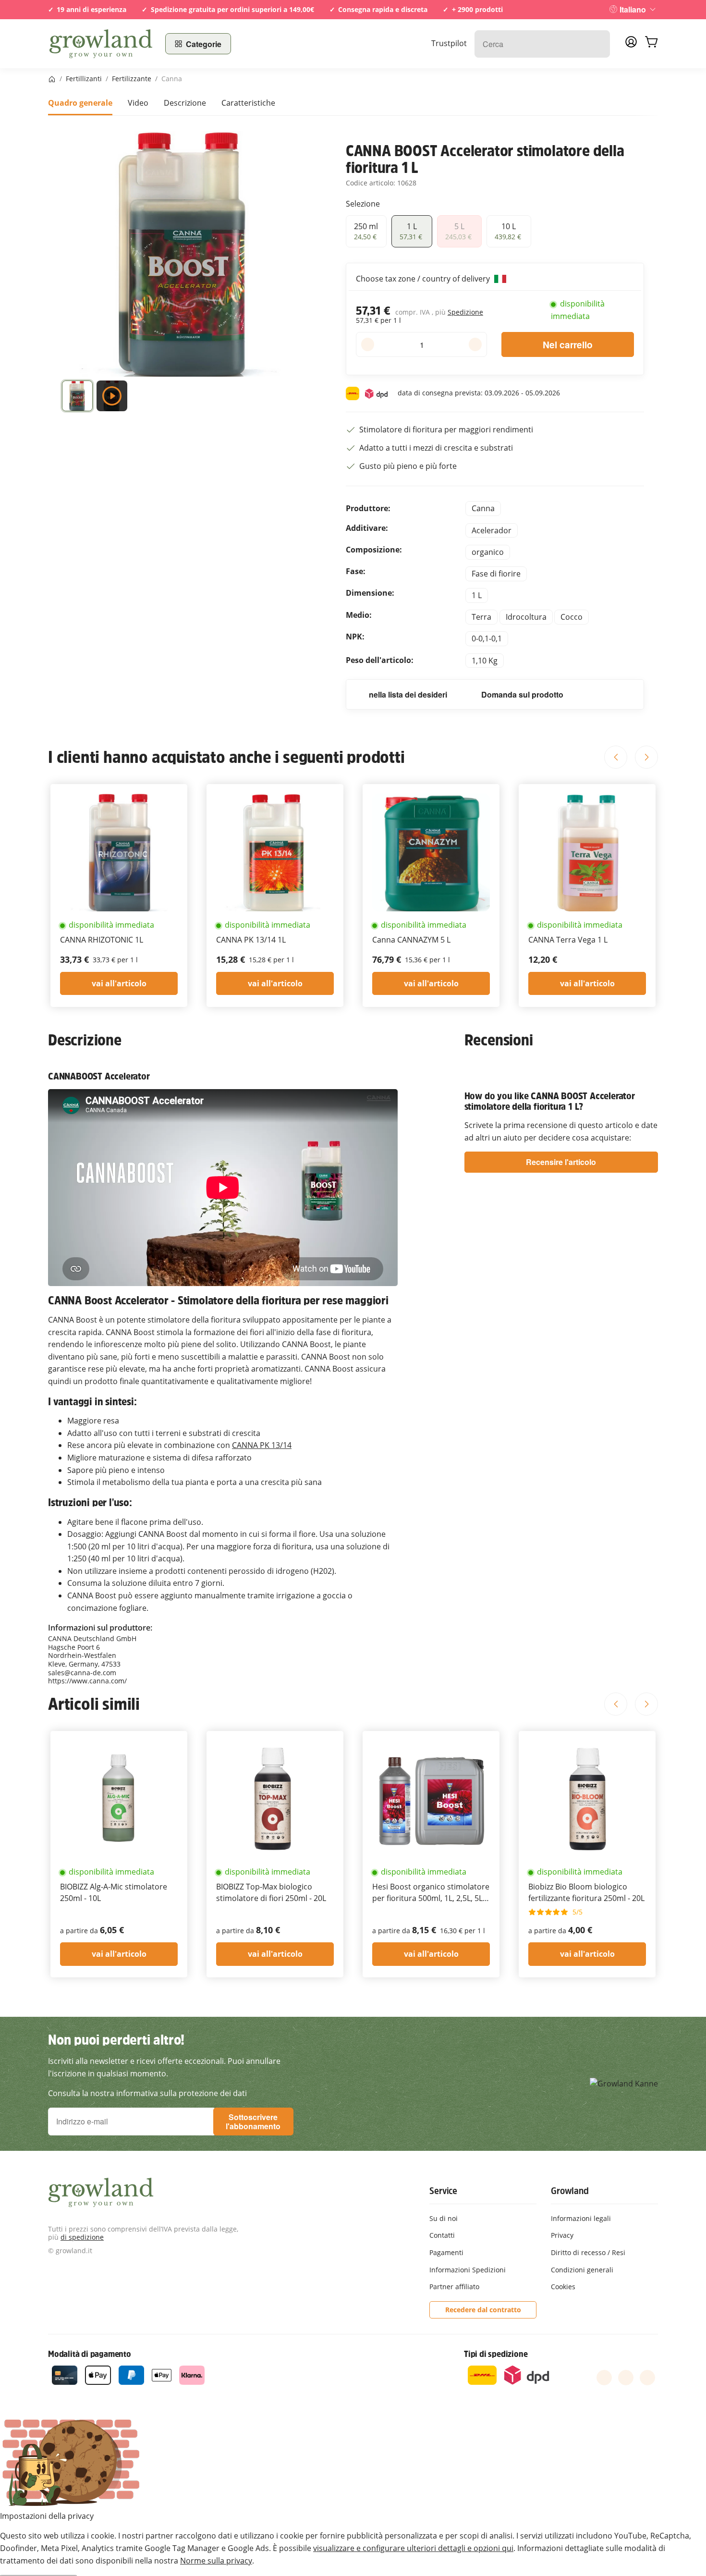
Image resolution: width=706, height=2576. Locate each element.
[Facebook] (604, 2378)
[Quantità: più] (475, 344)
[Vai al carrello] (651, 44)
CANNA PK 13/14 (262, 1445)
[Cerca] (598, 44)
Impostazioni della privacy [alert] (47, 2516)
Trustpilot (449, 43)
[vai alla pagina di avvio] (101, 44)
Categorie (204, 44)
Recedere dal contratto (483, 2310)
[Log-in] (631, 45)
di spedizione (82, 2237)
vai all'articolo (119, 983)
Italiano (633, 9)
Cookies (563, 2287)
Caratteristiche (248, 103)
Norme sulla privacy (216, 2561)
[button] (77, 398)
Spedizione (465, 312)
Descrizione (185, 103)
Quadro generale (80, 103)
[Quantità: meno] (368, 344)
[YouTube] (626, 2378)
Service (443, 2191)
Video (138, 103)
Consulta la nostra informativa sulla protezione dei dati (147, 2093)
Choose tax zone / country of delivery (424, 279)
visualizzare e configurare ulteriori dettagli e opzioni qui (413, 2548)
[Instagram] (647, 2378)
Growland (570, 2191)
